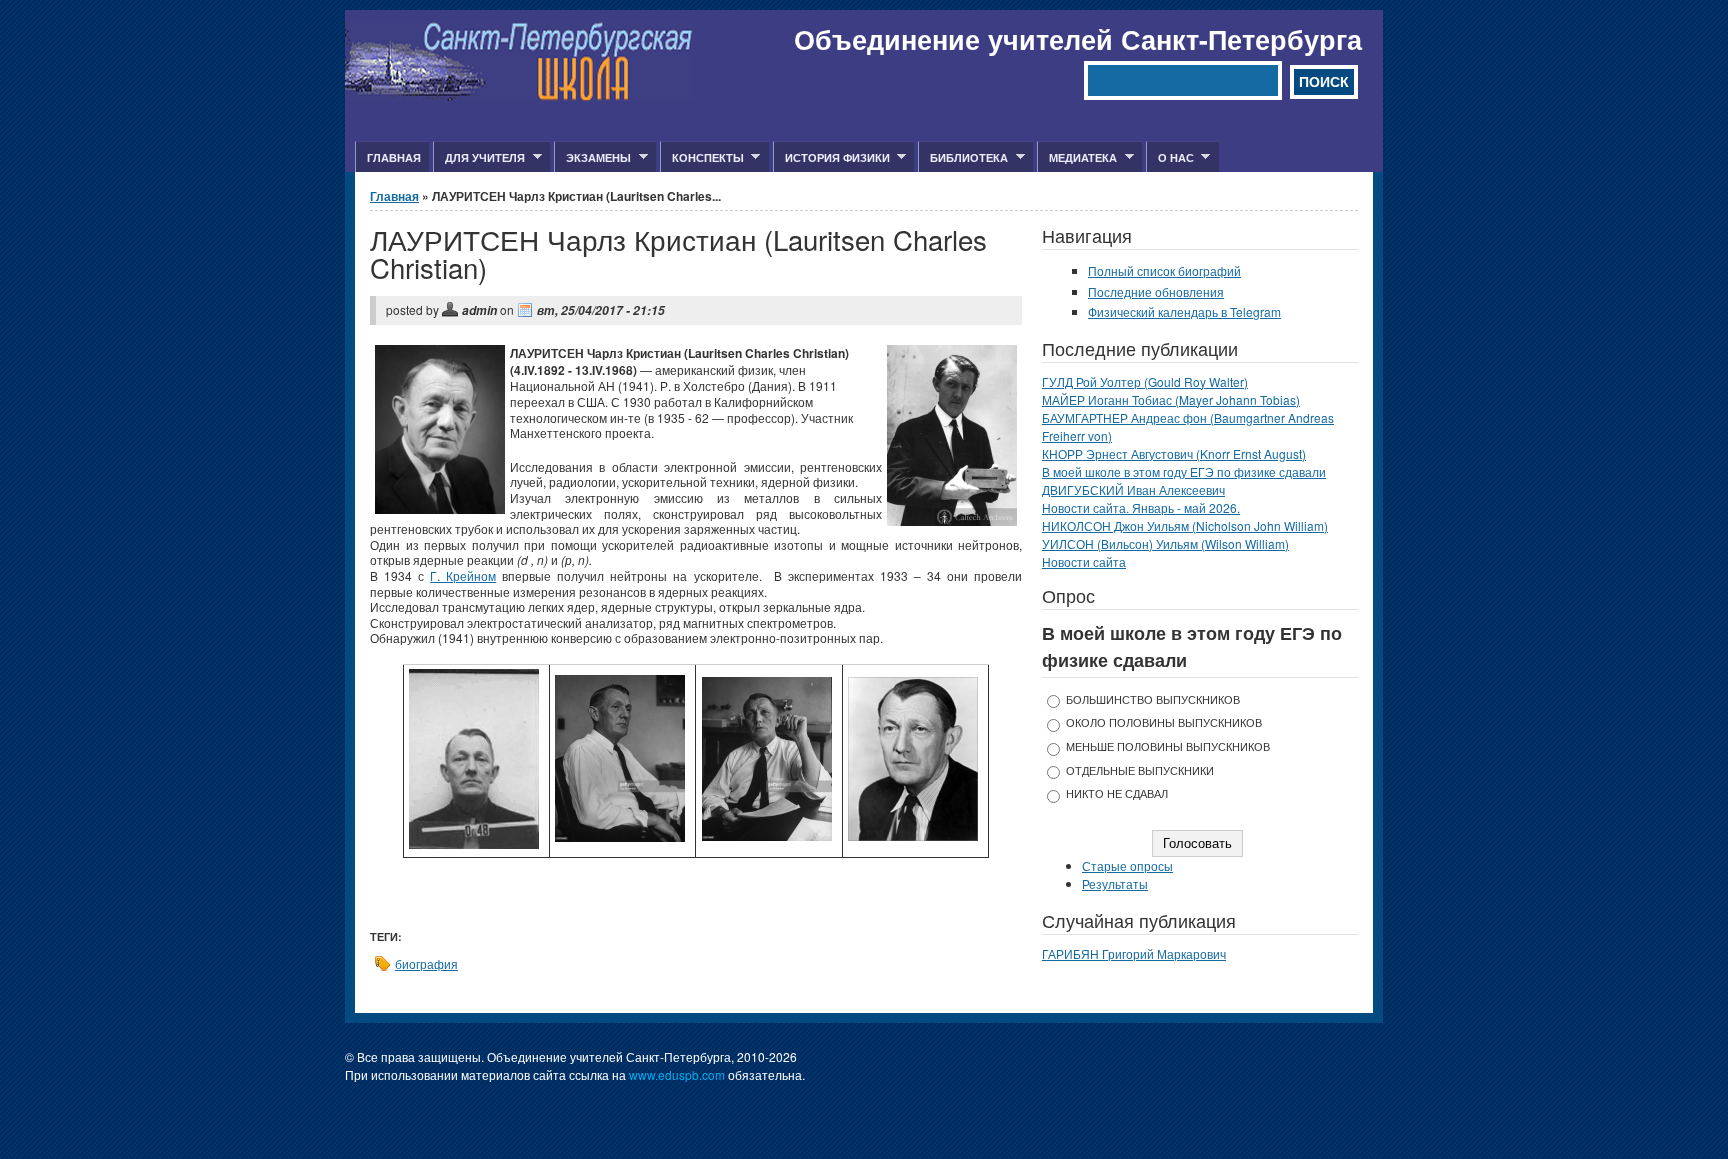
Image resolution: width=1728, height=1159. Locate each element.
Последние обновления (1156, 291)
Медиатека (1077, 158)
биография (426, 963)
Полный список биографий (1164, 270)
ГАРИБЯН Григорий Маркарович (1134, 953)
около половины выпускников (1164, 722)
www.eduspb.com (677, 1074)
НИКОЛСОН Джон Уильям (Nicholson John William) (1185, 525)
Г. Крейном (463, 575)
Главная (394, 157)
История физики (831, 158)
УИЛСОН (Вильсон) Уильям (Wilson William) (1165, 543)
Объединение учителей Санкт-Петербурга (1078, 39)
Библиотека (963, 158)
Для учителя (479, 158)
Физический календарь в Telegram (1184, 311)
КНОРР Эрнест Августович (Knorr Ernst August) (1174, 453)
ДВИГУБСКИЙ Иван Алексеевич (1133, 489)
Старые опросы (1127, 865)
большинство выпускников (1153, 699)
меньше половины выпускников (1168, 746)
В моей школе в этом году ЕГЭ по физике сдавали (1184, 471)
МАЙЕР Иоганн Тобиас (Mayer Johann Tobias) (1171, 399)
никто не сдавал (1117, 793)
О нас (1170, 158)
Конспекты (702, 158)
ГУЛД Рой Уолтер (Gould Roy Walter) (1145, 381)
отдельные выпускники (1140, 770)
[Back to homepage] (519, 95)
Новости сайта (1084, 561)
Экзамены (592, 158)
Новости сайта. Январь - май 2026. (1141, 507)
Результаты (1115, 883)
